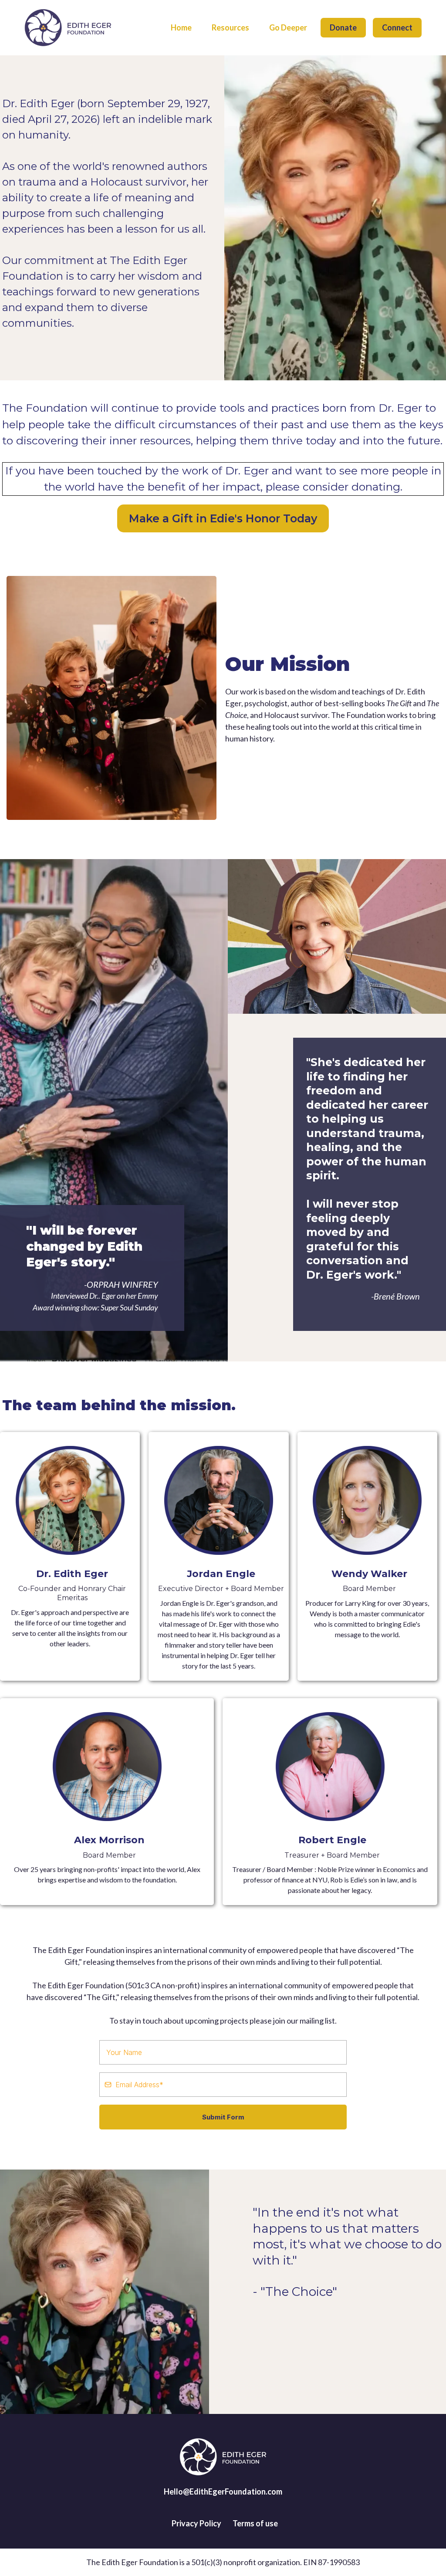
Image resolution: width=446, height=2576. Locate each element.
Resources (230, 27)
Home (181, 27)
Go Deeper (288, 27)
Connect (397, 27)
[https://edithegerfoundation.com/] (68, 28)
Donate (343, 27)
